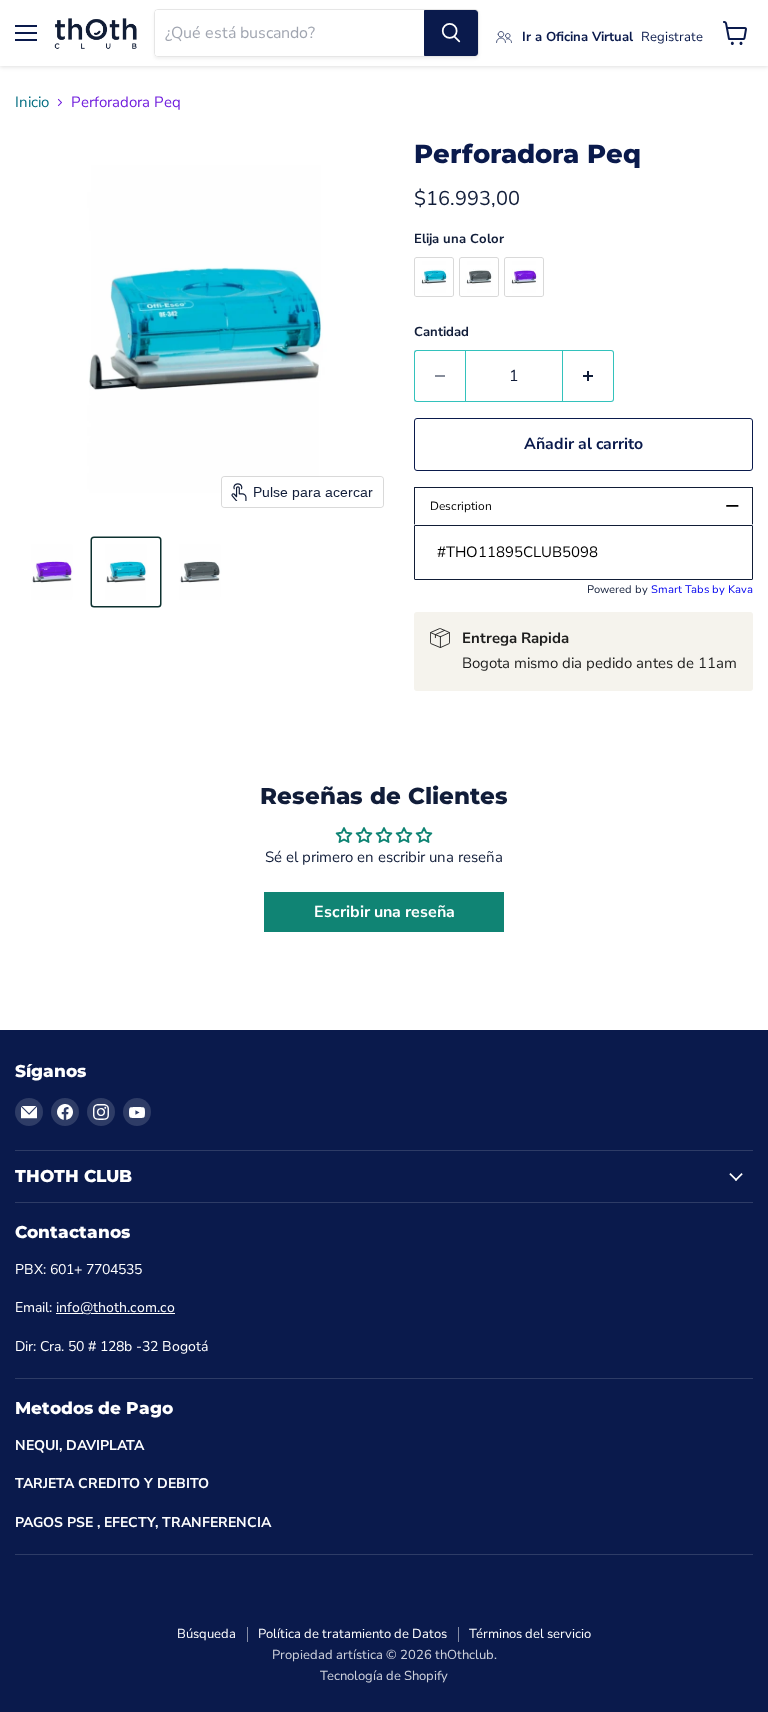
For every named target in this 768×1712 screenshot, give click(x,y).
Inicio (32, 102)
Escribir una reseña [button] (384, 912)
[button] (52, 572)
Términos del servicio (530, 1634)
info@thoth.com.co (115, 1307)
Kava (740, 589)
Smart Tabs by (689, 589)
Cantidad (441, 332)
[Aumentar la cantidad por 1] (588, 376)
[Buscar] (451, 33)
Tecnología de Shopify (384, 1676)
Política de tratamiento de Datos (352, 1634)
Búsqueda (206, 1634)
